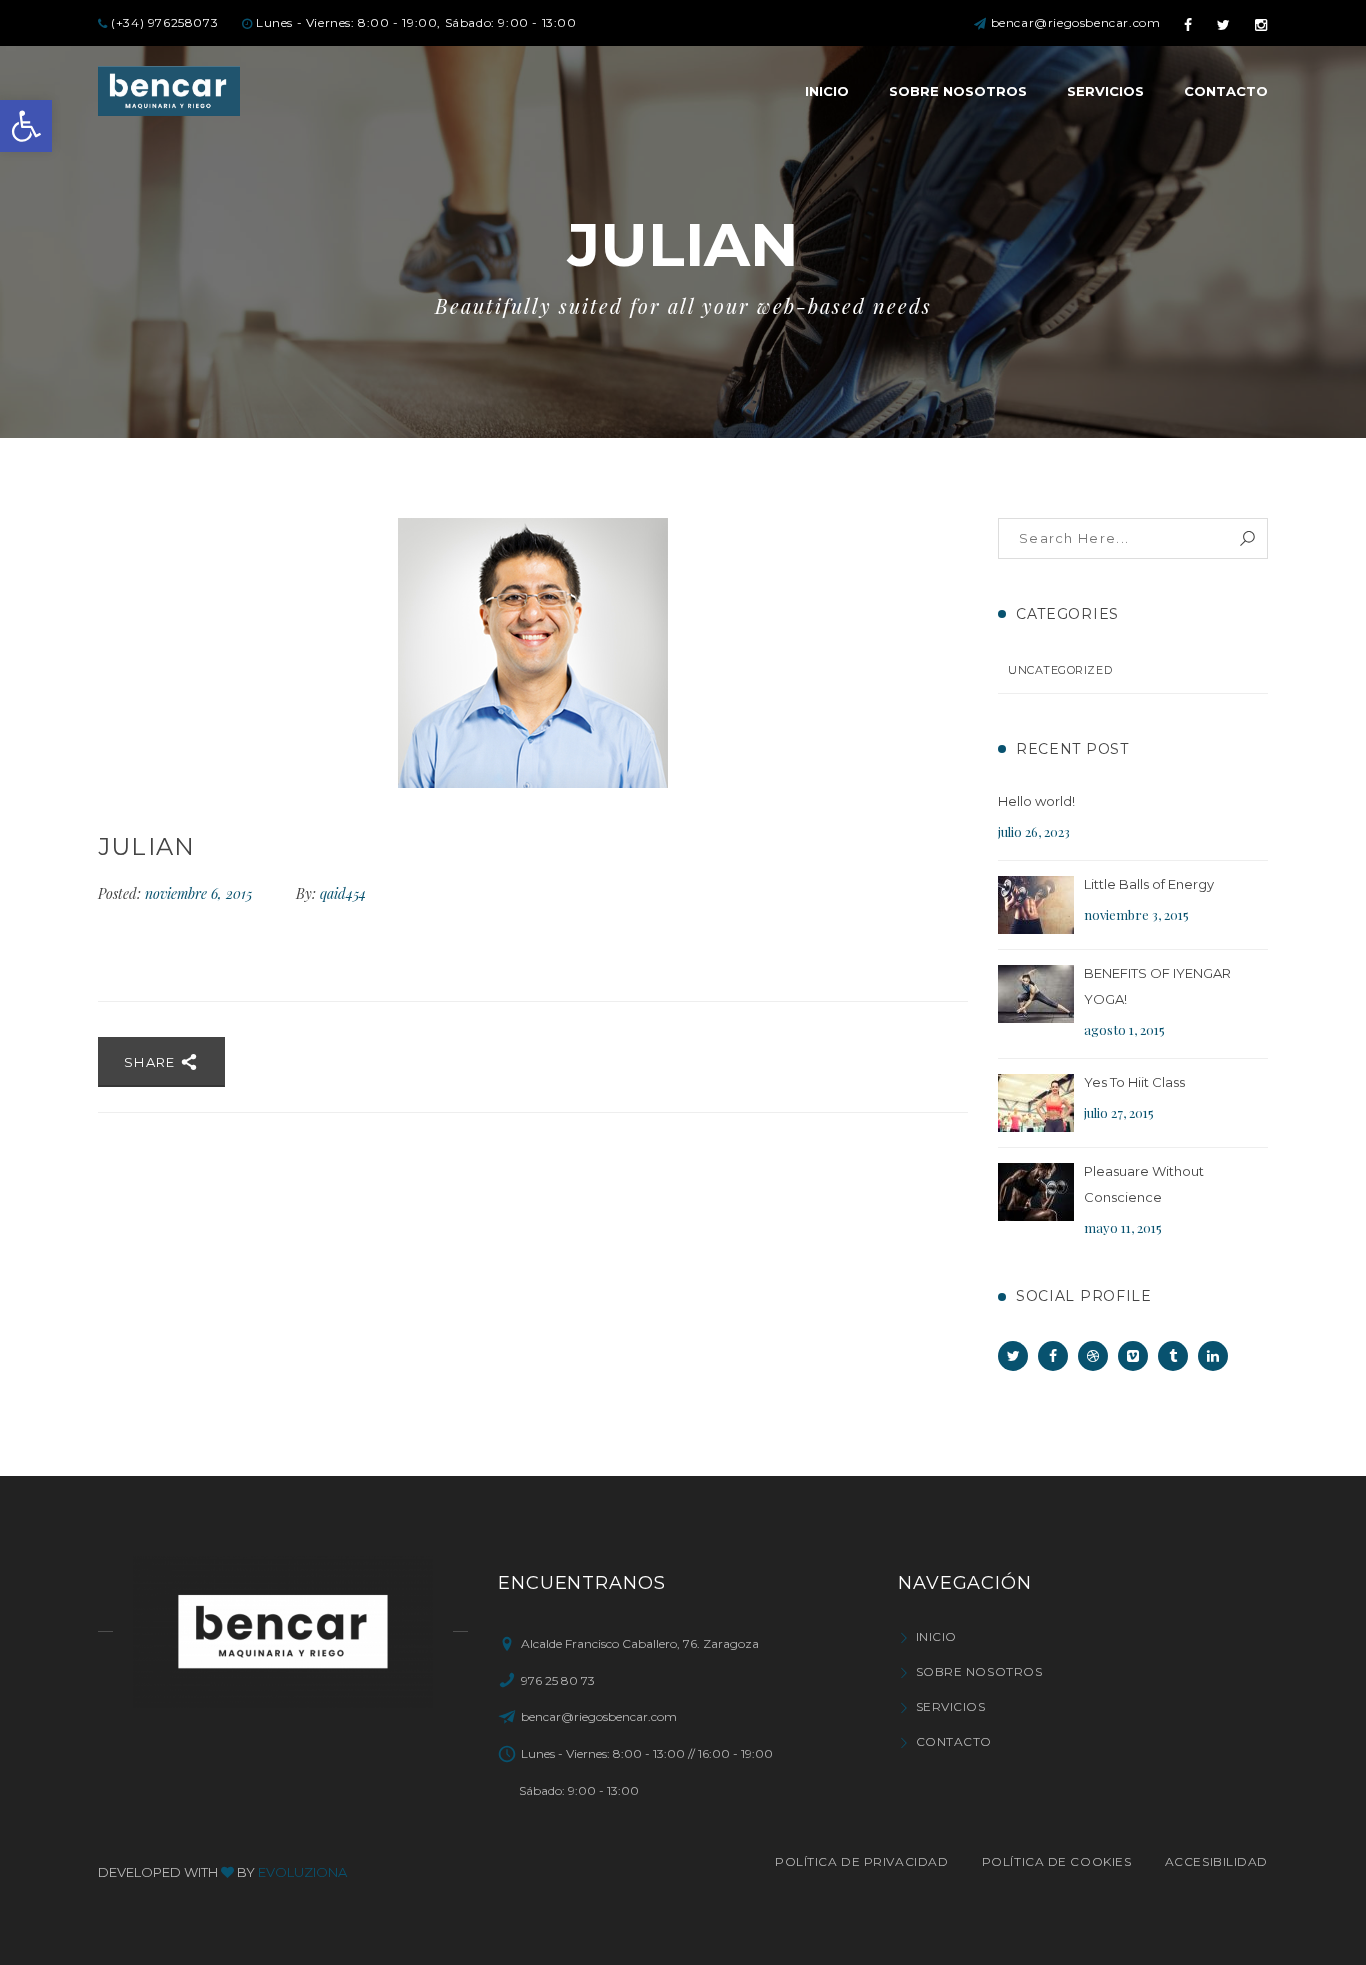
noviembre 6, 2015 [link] (200, 893)
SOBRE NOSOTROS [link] (979, 1671)
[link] (26, 126)
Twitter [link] (1013, 1356)
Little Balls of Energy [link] (1149, 884)
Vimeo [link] (1133, 1356)
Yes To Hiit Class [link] (1134, 1082)
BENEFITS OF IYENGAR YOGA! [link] (1157, 986)
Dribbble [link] (1093, 1356)
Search (1247, 538)
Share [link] (152, 1062)
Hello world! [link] (1036, 801)
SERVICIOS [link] (951, 1706)
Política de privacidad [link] (861, 1861)
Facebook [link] (1053, 1356)
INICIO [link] (936, 1636)
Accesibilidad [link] (1216, 1861)
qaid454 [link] (343, 893)
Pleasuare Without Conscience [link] (1144, 1184)
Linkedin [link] (1213, 1356)
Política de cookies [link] (1056, 1861)
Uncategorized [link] (1060, 670)
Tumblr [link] (1173, 1356)
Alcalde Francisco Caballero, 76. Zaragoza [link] (640, 1643)
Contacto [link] (954, 1741)
